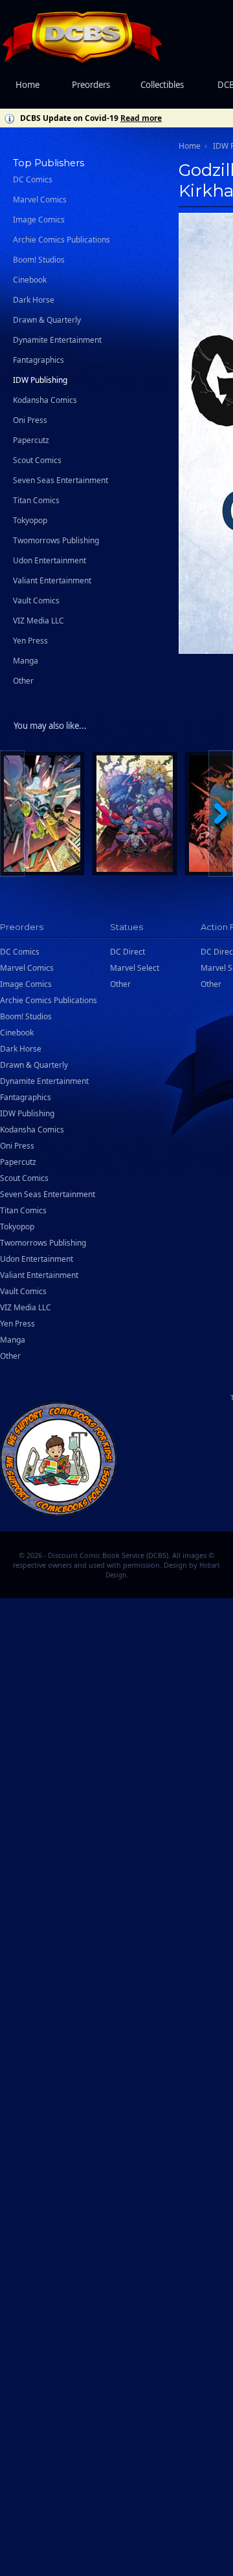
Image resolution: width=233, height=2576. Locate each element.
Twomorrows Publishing (56, 540)
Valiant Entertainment (52, 580)
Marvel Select (135, 968)
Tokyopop (30, 520)
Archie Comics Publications (61, 240)
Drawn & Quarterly (47, 320)
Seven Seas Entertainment (61, 480)
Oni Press (30, 420)
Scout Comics (37, 460)
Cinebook (30, 280)
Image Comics (39, 220)
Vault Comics (36, 601)
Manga (26, 661)
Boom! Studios (39, 260)
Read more (141, 118)
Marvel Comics (40, 200)
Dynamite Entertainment (57, 340)
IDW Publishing (40, 380)
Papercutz (31, 440)
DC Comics (33, 179)
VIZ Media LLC (39, 621)
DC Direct (128, 952)
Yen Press (30, 641)
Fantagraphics (39, 360)
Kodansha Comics (45, 400)
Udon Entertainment (50, 560)
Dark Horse (34, 300)
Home (28, 85)
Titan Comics (36, 500)
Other (23, 681)
